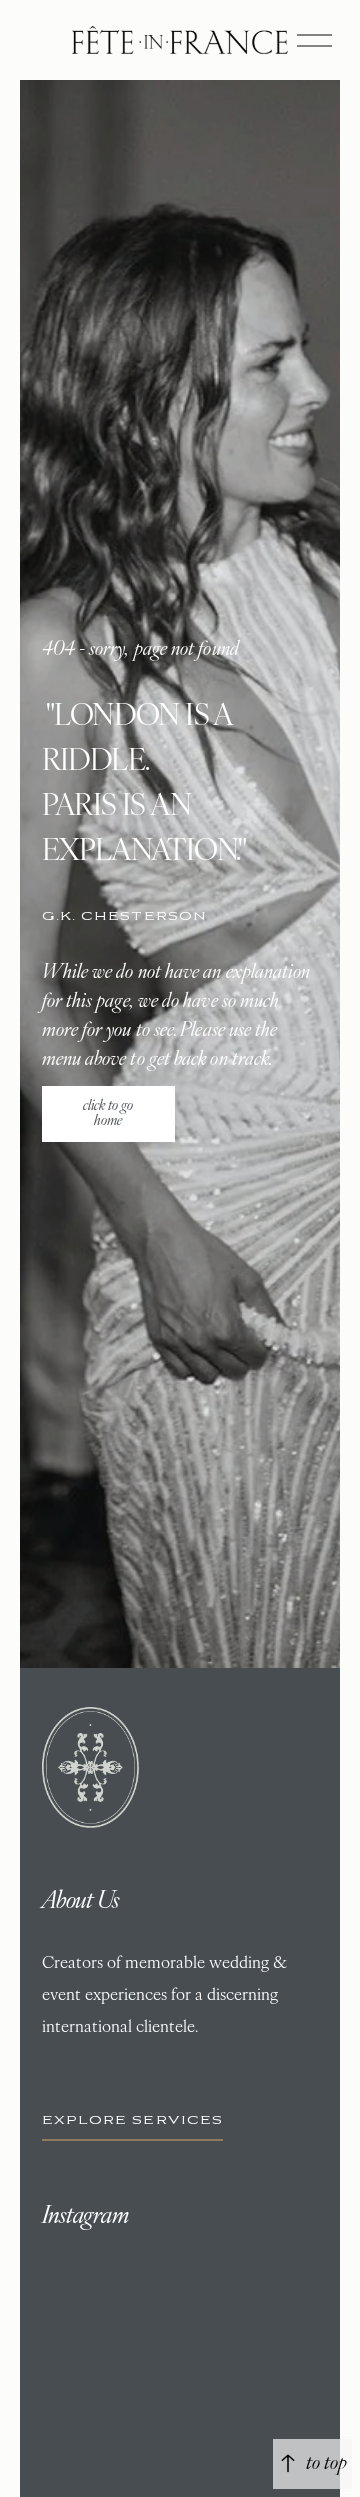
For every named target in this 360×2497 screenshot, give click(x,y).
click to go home (108, 1114)
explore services (133, 2120)
